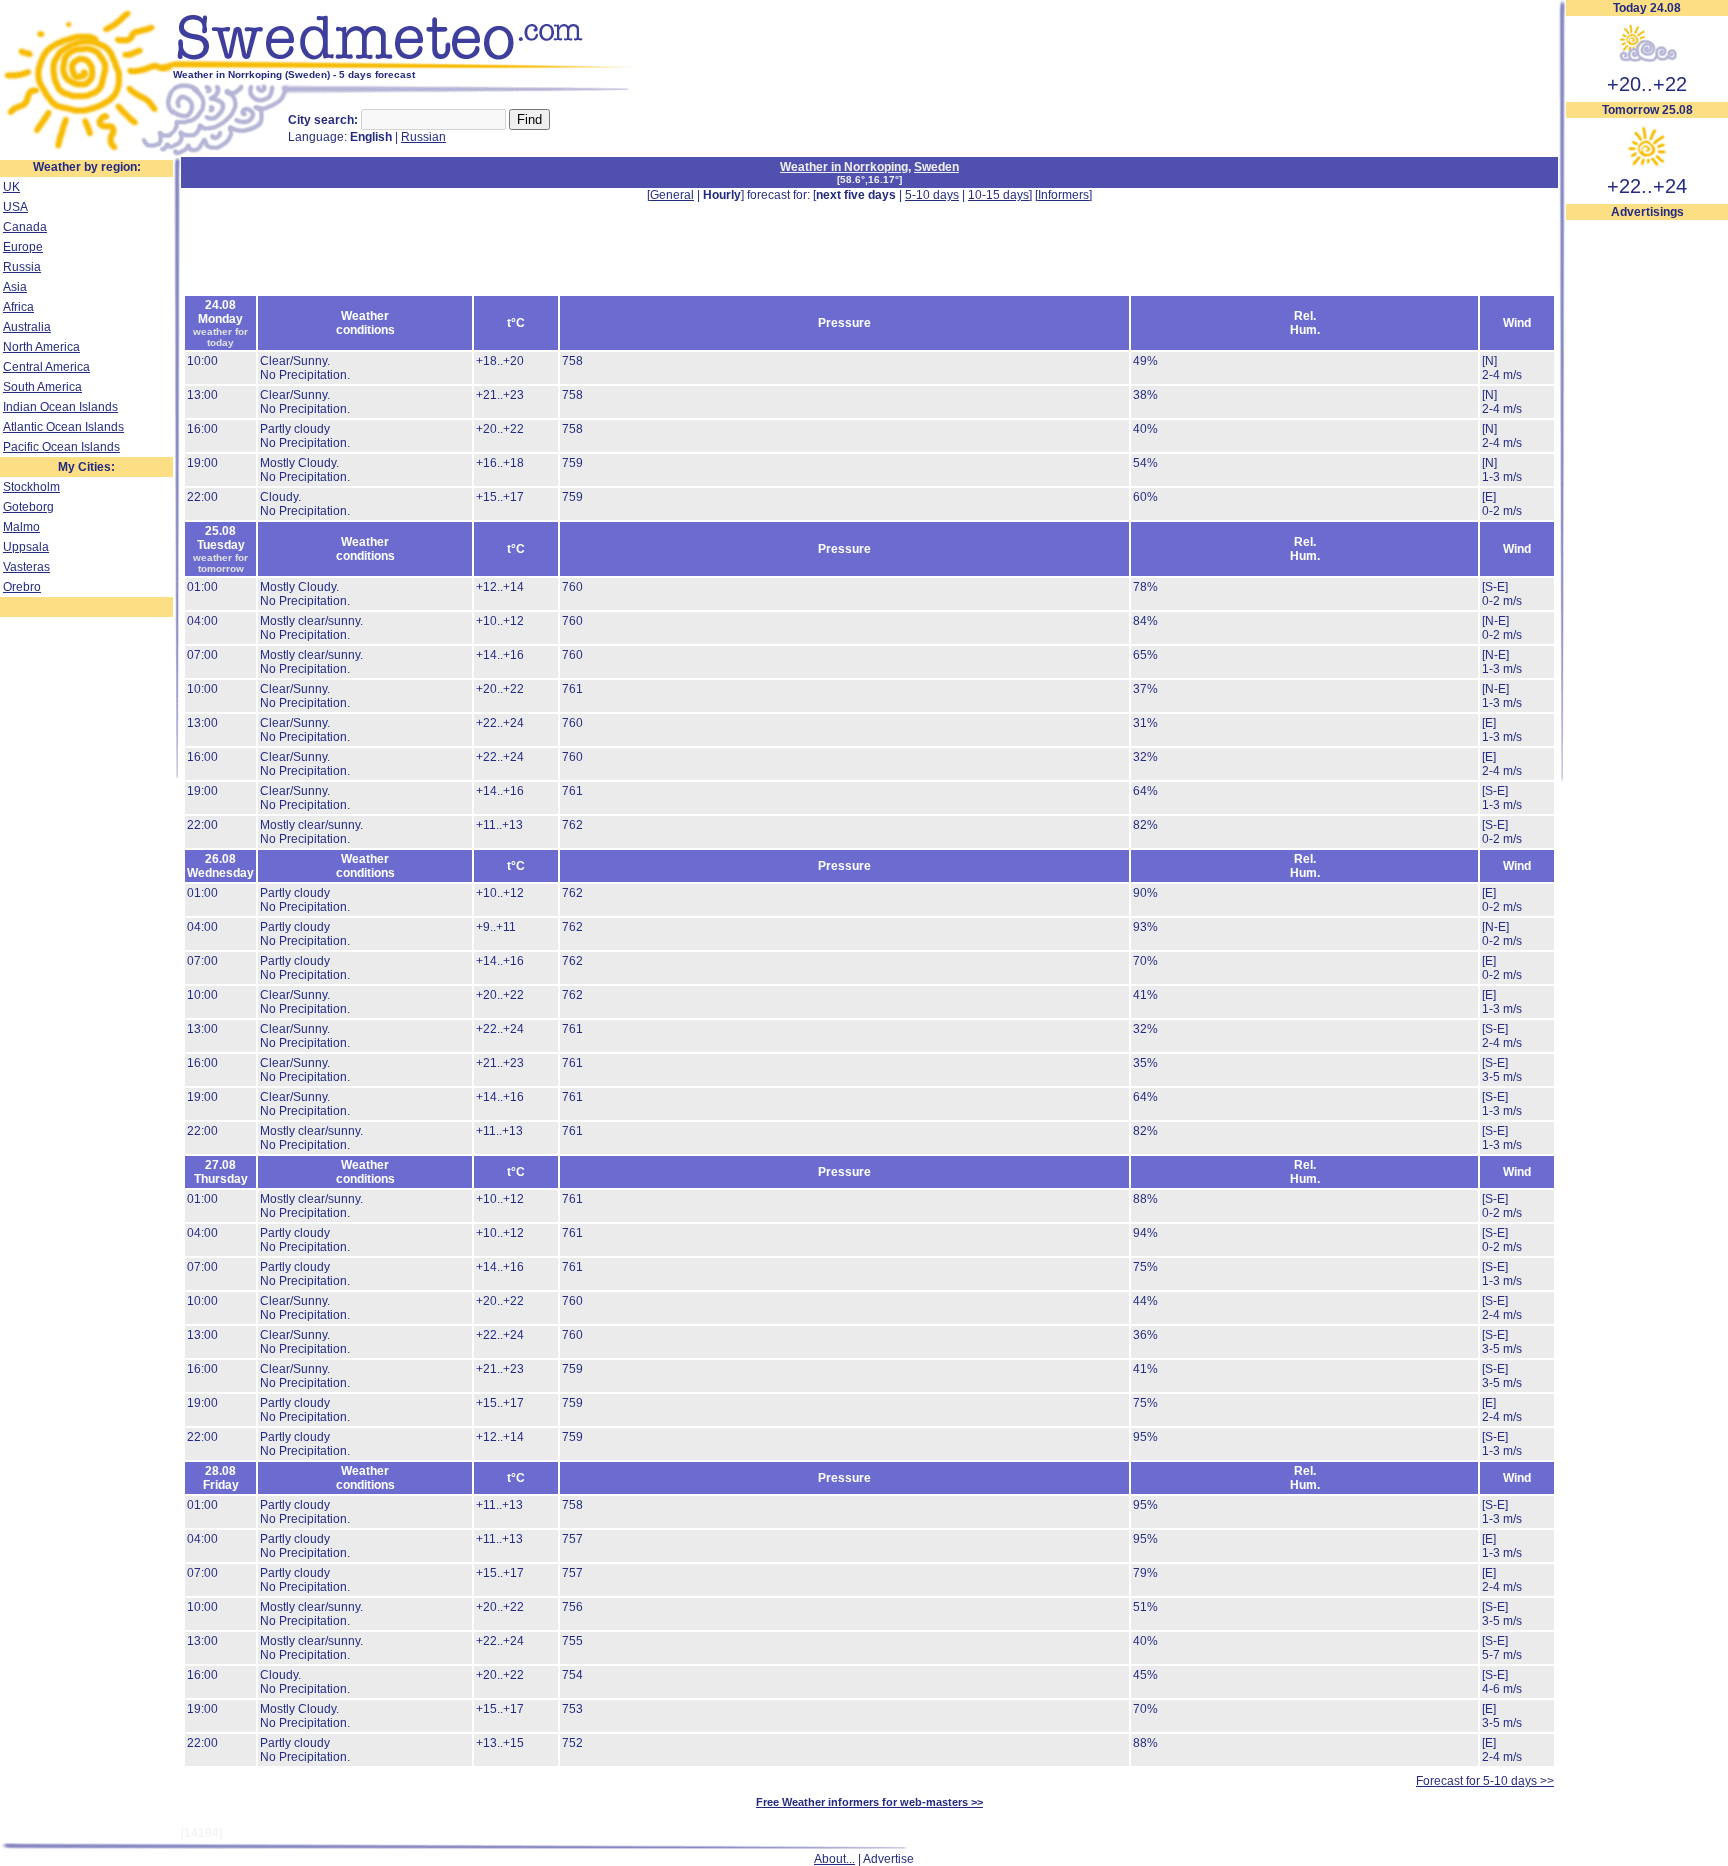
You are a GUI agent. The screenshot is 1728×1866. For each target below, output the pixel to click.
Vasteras (26, 567)
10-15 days (998, 195)
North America (41, 347)
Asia (15, 287)
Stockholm (31, 487)
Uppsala (26, 547)
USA (15, 207)
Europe (23, 247)
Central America (46, 367)
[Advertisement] (1647, 521)
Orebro (22, 587)
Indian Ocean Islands (60, 407)
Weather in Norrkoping (844, 167)
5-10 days (932, 195)
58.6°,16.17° (869, 179)
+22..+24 (1647, 186)
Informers (1063, 195)
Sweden (936, 167)
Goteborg (28, 507)
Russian (423, 137)
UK (11, 187)
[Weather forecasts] (407, 65)
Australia (27, 327)
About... (834, 1859)
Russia (22, 267)
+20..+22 (1647, 84)
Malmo (21, 527)
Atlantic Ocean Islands (63, 427)
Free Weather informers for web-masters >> (869, 1802)
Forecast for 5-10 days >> (1485, 1781)
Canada (25, 227)
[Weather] (86, 153)
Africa (18, 307)
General (672, 195)
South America (42, 387)
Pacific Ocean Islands (61, 447)
